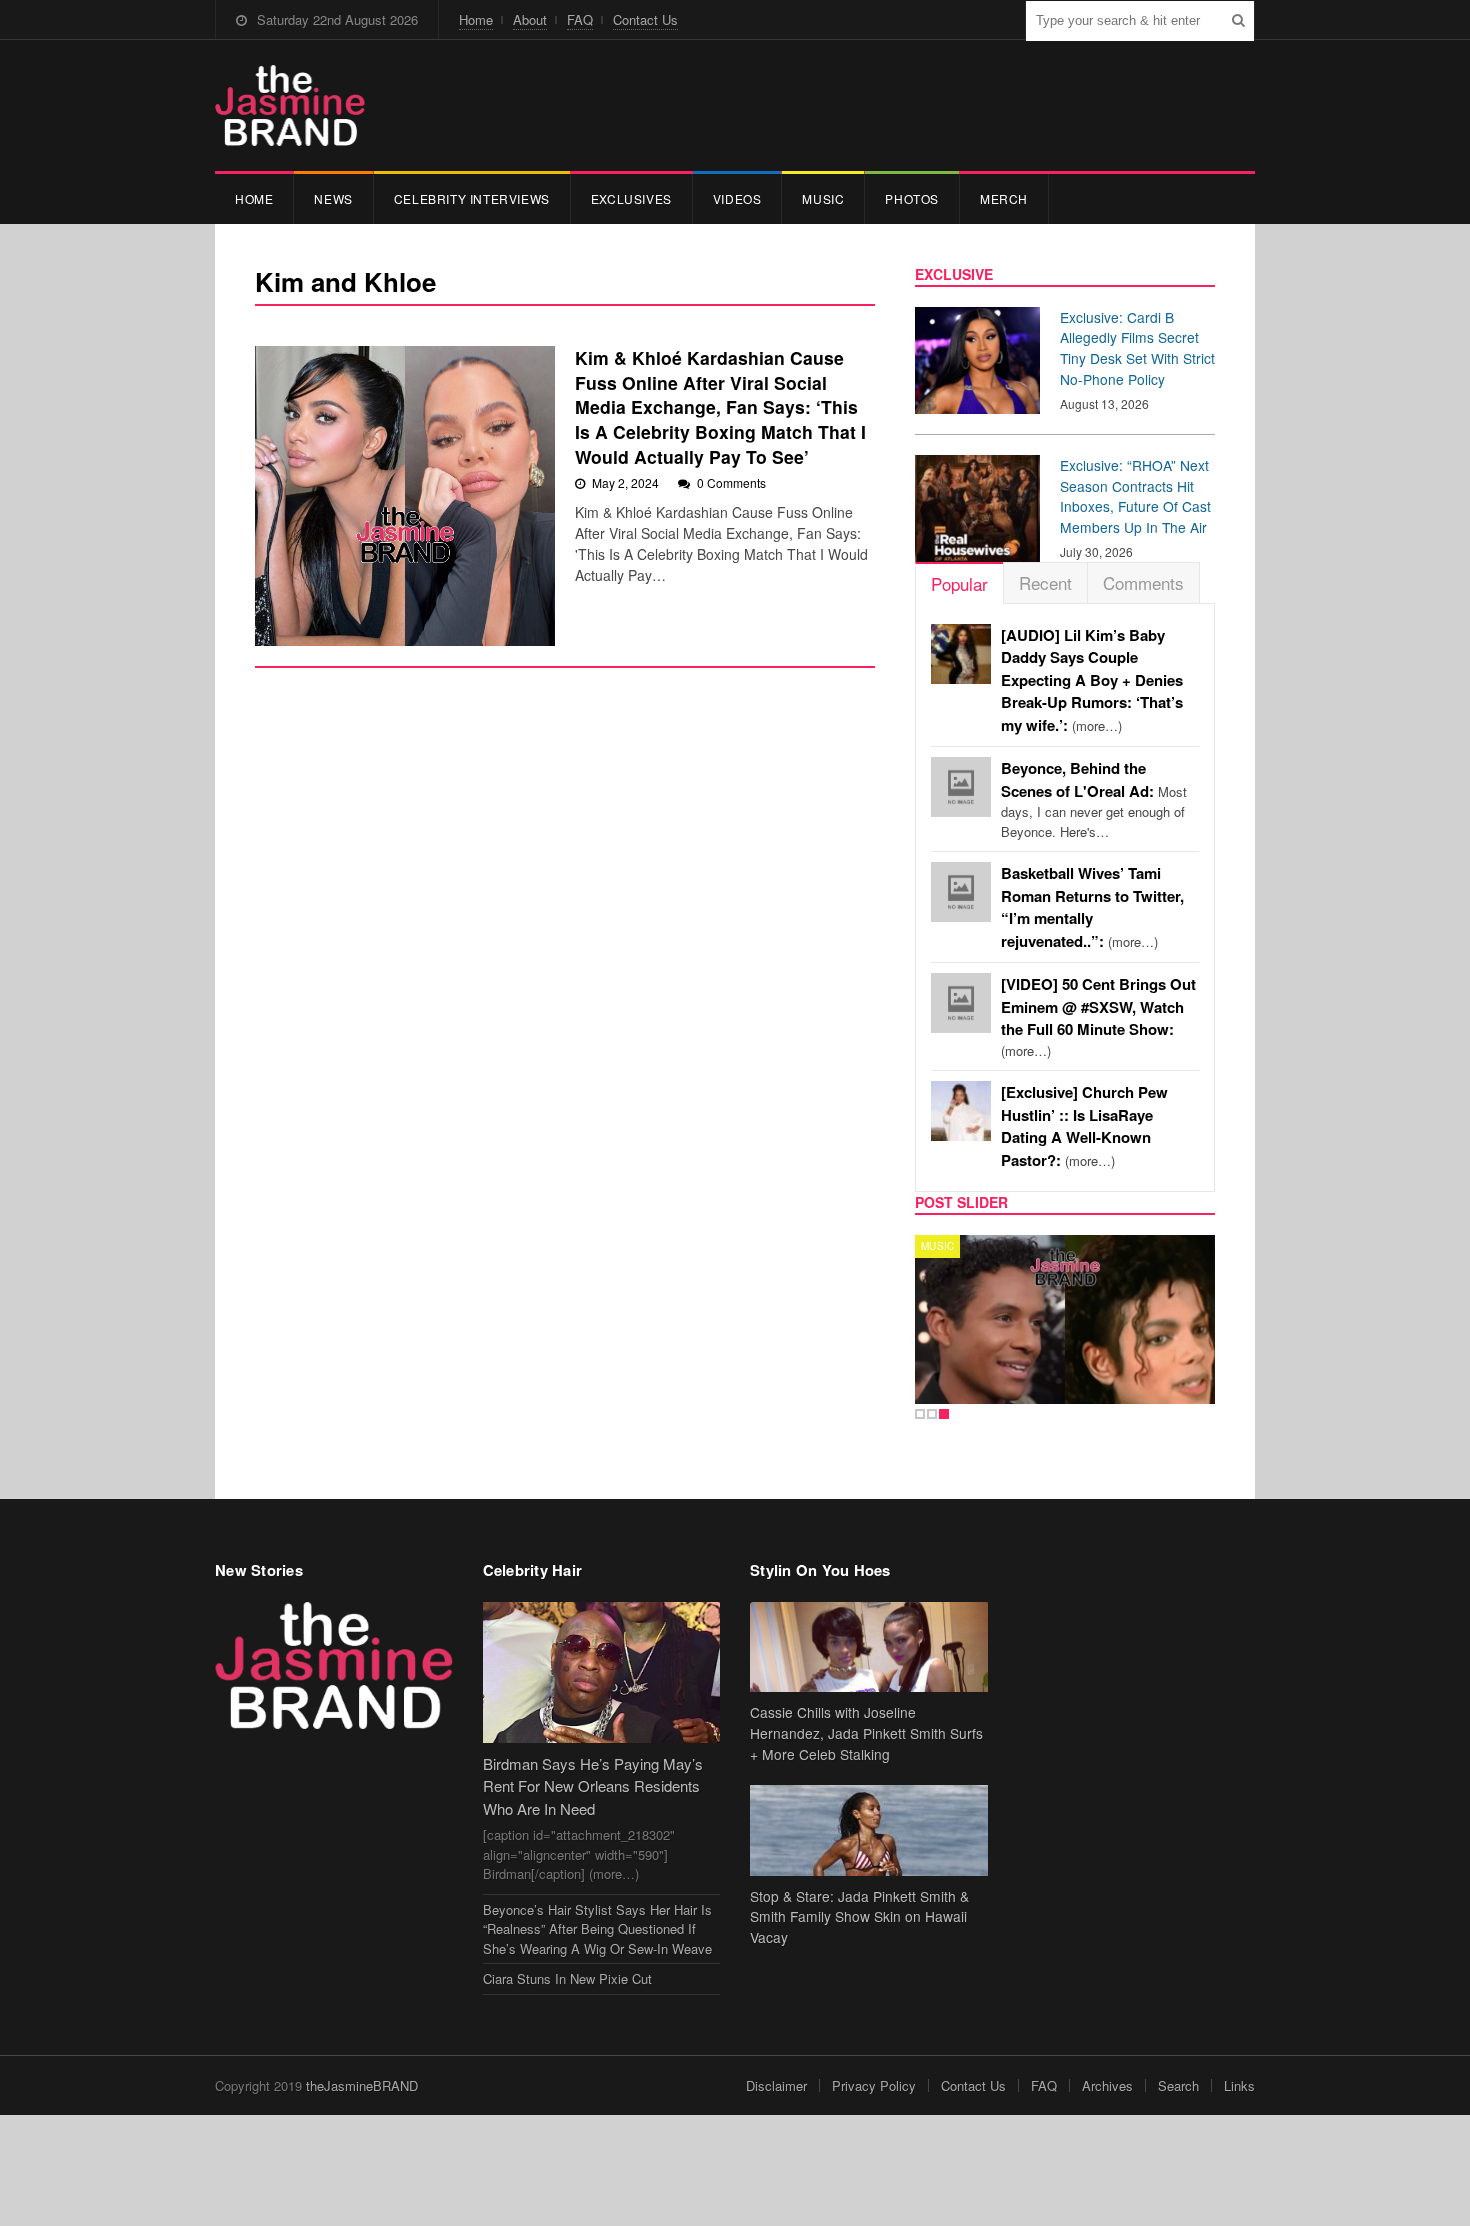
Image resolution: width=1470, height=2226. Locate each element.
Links (1239, 2085)
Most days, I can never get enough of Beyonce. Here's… (1094, 800)
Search (1178, 2085)
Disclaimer (776, 2085)
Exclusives (631, 198)
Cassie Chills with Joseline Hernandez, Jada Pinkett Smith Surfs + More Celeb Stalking (866, 1733)
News (333, 198)
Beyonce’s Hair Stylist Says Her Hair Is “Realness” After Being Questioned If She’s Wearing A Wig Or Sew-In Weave (597, 1929)
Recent (1045, 582)
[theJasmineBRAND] (290, 105)
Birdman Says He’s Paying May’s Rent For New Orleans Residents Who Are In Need (593, 1786)
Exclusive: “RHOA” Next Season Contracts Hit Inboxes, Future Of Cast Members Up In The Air (1135, 496)
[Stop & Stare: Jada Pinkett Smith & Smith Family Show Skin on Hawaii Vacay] (869, 1830)
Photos (912, 198)
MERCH (1004, 198)
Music (823, 198)
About (530, 19)
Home (476, 19)
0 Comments (731, 482)
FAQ (580, 19)
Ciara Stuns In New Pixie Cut (567, 1978)
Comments (1143, 582)
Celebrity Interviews (472, 198)
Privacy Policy (874, 2085)
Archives (1107, 2085)
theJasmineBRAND (362, 2085)
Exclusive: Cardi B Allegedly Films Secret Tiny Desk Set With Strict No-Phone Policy (1137, 348)
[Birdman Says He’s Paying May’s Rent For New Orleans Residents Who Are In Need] (602, 1672)
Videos (737, 198)
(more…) (1092, 680)
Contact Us (645, 19)
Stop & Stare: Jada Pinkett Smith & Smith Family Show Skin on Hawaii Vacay (859, 1917)
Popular (959, 583)
